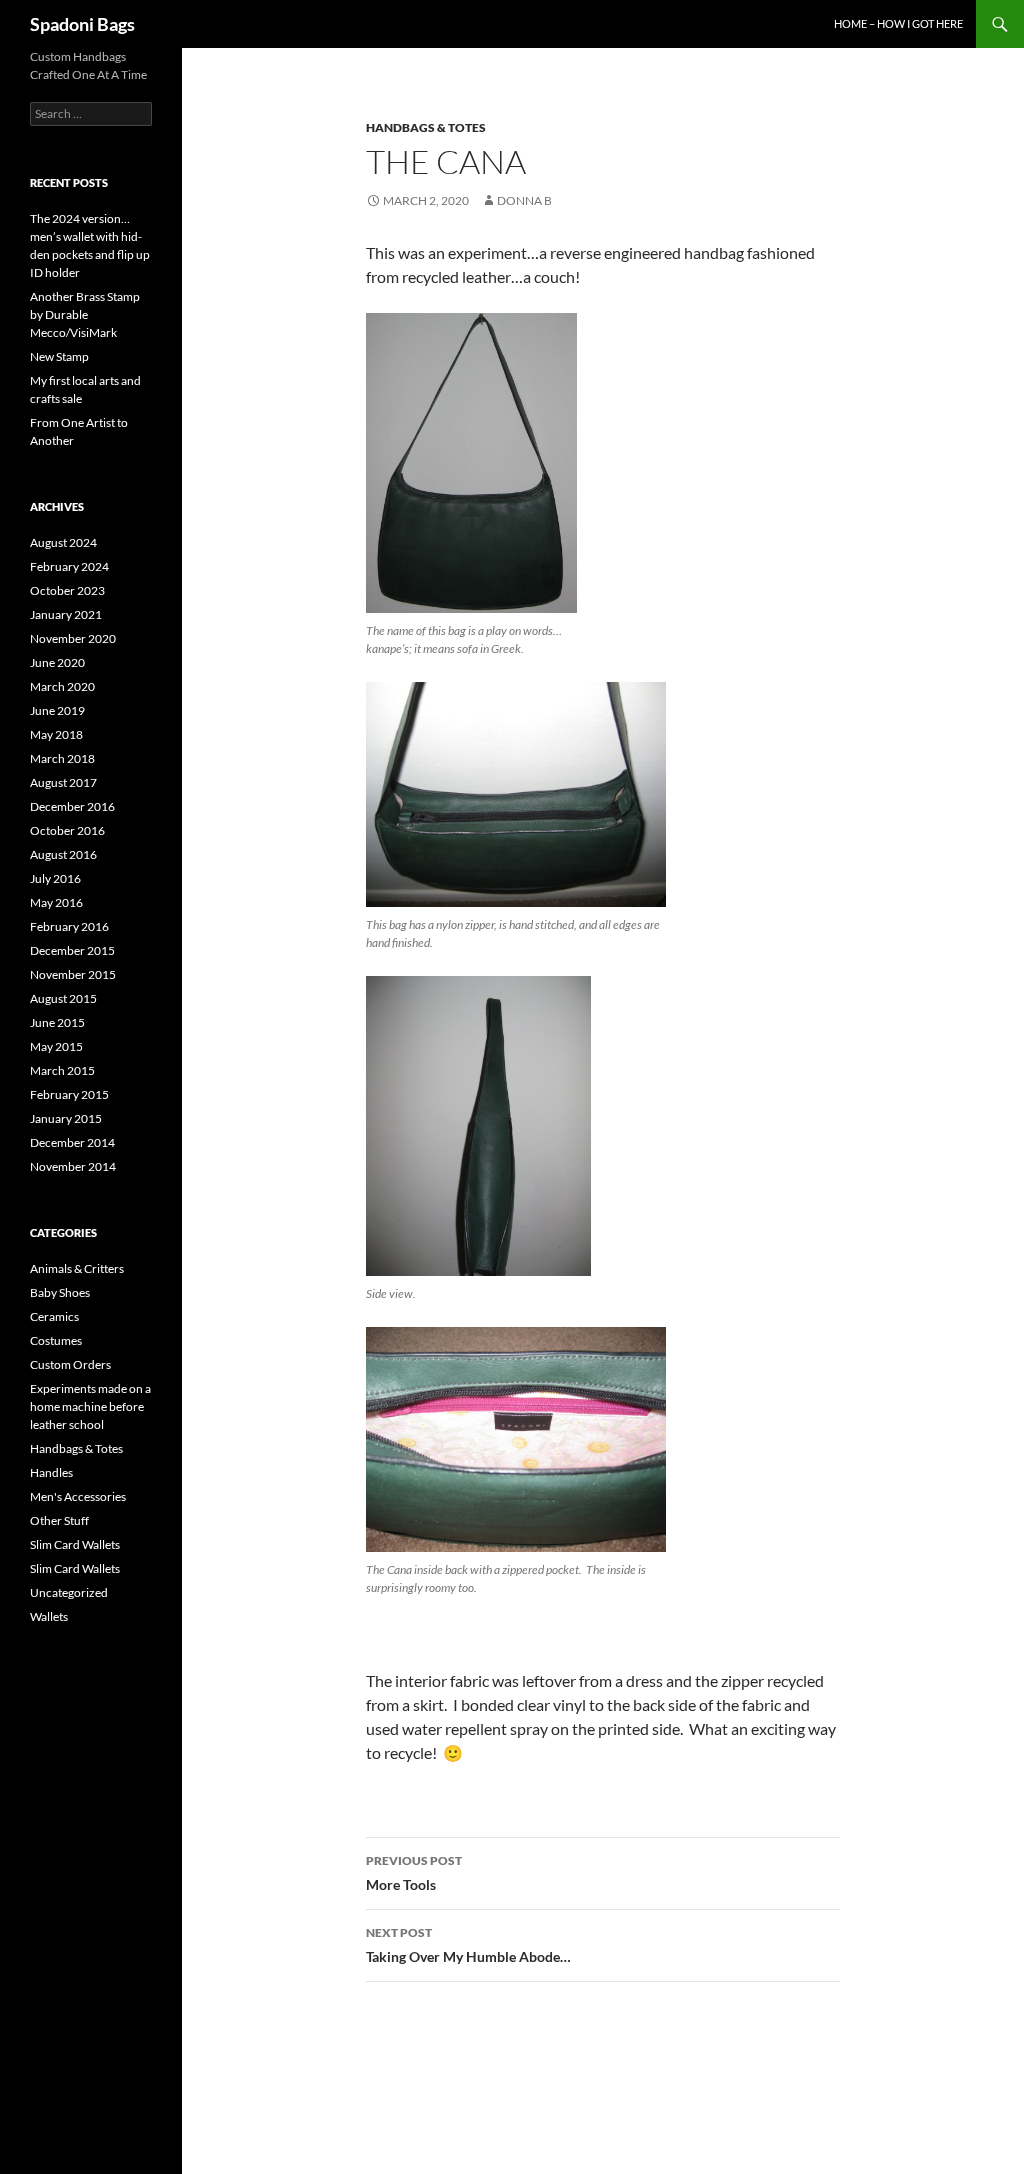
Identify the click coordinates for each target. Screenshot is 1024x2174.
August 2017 (63, 782)
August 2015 (63, 998)
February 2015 (69, 1094)
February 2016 (69, 926)
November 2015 (73, 974)
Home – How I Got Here (898, 23)
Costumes (56, 1340)
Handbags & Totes (426, 127)
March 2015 (62, 1070)
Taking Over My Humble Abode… (468, 1945)
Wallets (49, 1616)
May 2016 (56, 902)
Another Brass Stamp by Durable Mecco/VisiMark (85, 314)
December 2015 (72, 950)
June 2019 (57, 710)
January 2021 (66, 614)
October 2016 (67, 830)
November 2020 (73, 638)
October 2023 (67, 590)
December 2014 (72, 1142)
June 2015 (57, 1022)
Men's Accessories (78, 1496)
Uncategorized (69, 1592)
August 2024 (63, 542)
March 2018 (62, 758)
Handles (51, 1472)
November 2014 (73, 1166)
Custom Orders (70, 1364)
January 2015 (66, 1118)
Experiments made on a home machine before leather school (90, 1406)
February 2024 (69, 566)
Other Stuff (59, 1520)
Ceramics (54, 1316)
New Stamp (59, 356)
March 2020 (62, 686)
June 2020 (57, 662)
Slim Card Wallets (75, 1544)
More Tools (414, 1873)
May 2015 (56, 1046)
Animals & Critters (77, 1268)
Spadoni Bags (82, 24)
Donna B (524, 200)
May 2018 (56, 734)
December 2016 (72, 806)
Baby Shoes (60, 1292)
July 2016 (55, 878)
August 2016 (63, 854)
